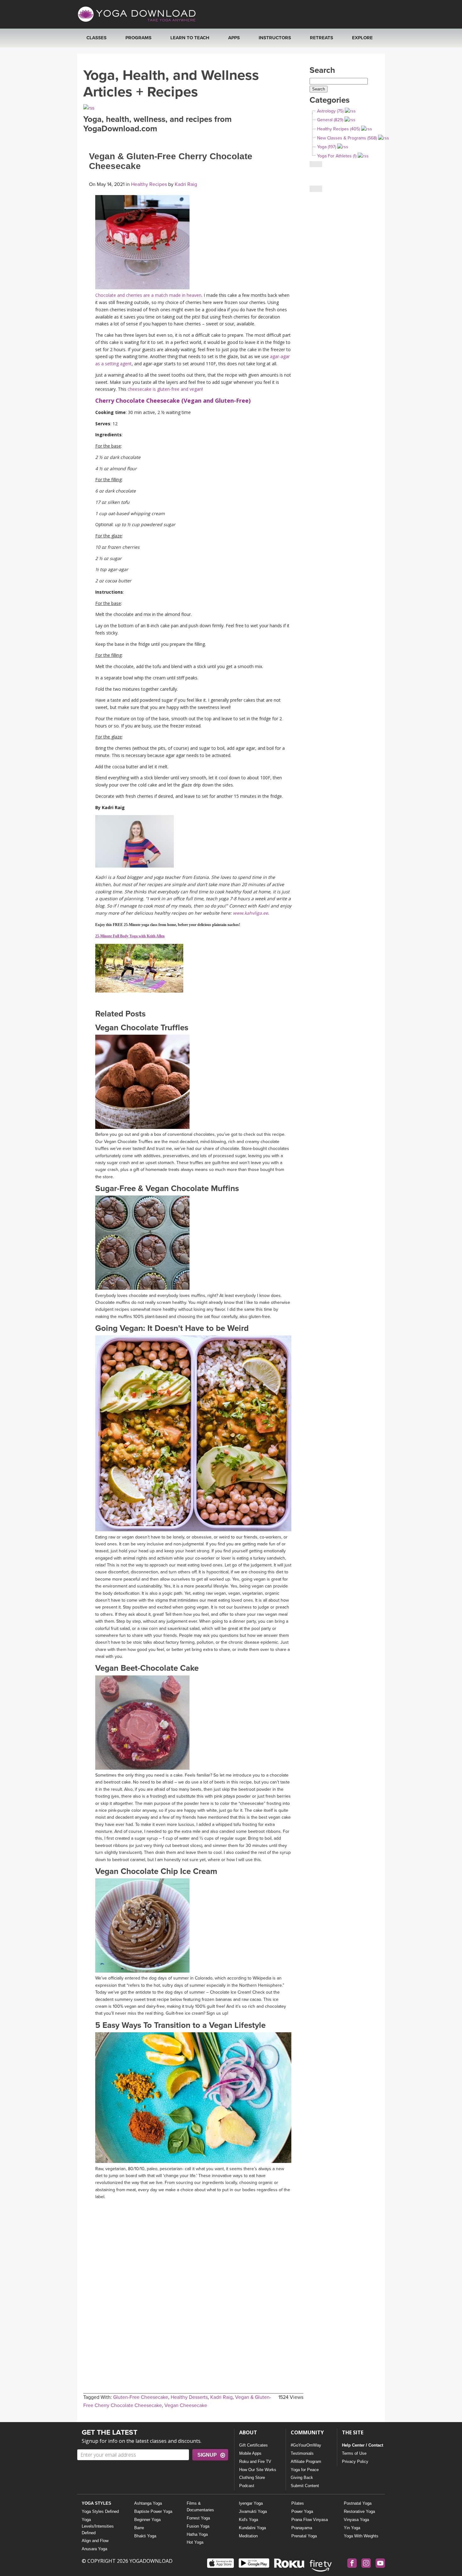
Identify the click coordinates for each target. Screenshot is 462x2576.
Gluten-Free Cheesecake (141, 2397)
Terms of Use (354, 2453)
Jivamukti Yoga (253, 2511)
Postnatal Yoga (358, 2503)
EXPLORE (362, 38)
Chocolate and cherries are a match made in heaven (148, 295)
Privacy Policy (355, 2462)
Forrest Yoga (198, 2518)
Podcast (247, 2486)
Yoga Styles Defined (100, 2511)
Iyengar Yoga (251, 2503)
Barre (139, 2528)
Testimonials (302, 2453)
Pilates (298, 2503)
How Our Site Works (258, 2470)
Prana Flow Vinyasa (310, 2520)
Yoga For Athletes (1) (337, 156)
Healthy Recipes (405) (338, 129)
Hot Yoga (195, 2542)
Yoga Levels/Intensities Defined (98, 2526)
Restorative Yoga (359, 2511)
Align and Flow (95, 2541)
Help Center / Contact (363, 2445)
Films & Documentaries (200, 2507)
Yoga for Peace (305, 2470)
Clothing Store (252, 2478)
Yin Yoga (352, 2528)
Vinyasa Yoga (356, 2520)
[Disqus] (193, 2282)
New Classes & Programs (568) (347, 138)
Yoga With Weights (361, 2536)
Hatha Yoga (197, 2534)
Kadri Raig (185, 184)
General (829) (330, 120)
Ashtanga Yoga (148, 2503)
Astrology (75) (330, 111)
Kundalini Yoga (252, 2528)
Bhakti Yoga (145, 2536)
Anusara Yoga (94, 2549)
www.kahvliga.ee (250, 913)
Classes (96, 38)
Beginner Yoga (147, 2520)
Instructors (275, 38)
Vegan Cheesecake (186, 2405)
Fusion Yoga (198, 2526)
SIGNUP (207, 2455)
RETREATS (322, 38)
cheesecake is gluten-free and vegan (165, 389)
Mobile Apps (250, 2453)
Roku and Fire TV (255, 2462)
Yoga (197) (327, 147)
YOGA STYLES (96, 2503)
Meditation (248, 2536)
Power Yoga (302, 2511)
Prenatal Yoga (304, 2536)
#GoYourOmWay (306, 2445)
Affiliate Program (306, 2462)
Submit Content (305, 2486)
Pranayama (302, 2528)
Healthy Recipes (149, 184)
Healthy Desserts (189, 2397)
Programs (138, 38)
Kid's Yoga (248, 2520)
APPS (234, 38)
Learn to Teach (190, 38)
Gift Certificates (253, 2445)
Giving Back (302, 2478)
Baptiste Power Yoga (153, 2511)
